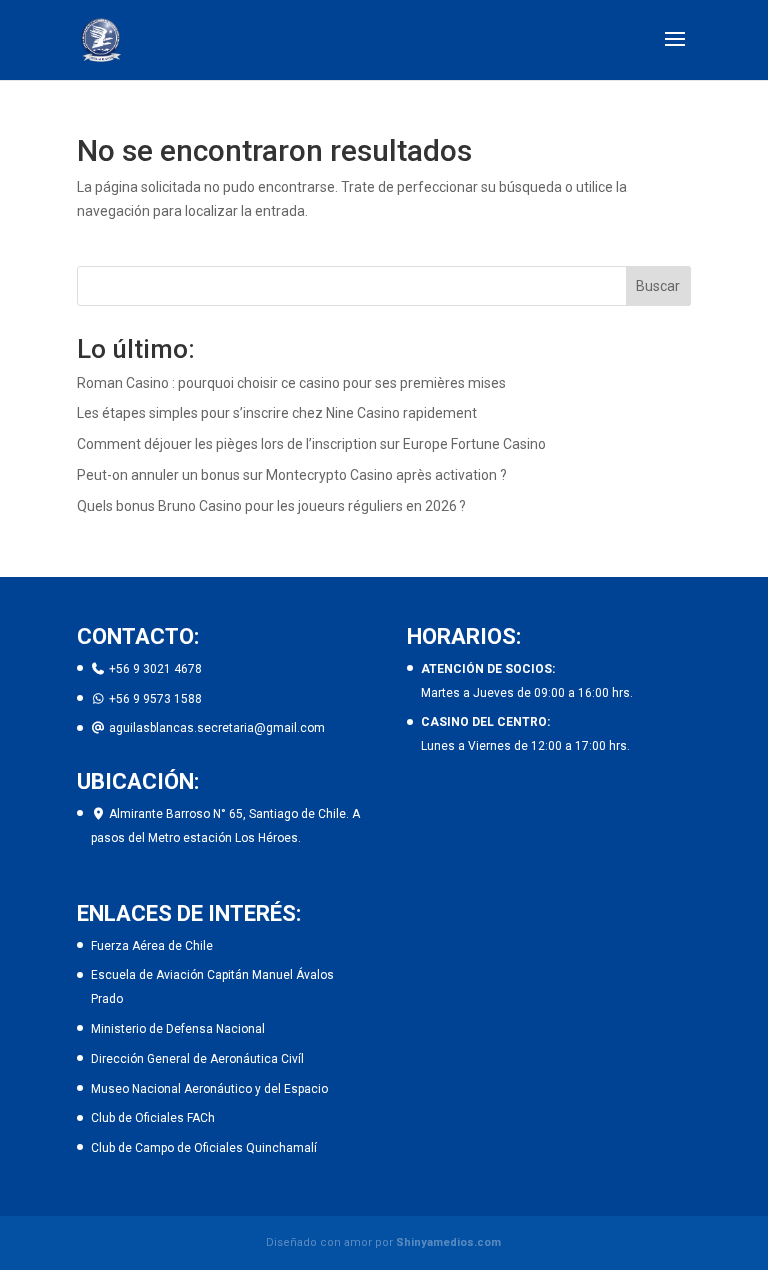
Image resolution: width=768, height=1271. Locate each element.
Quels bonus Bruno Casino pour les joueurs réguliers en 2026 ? (271, 506)
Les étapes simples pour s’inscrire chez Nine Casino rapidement (277, 413)
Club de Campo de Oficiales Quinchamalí (204, 1148)
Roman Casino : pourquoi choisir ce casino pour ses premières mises (291, 383)
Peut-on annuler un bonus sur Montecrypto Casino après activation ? (292, 475)
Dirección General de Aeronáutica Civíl (197, 1059)
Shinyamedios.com (448, 1242)
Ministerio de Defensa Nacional (178, 1029)
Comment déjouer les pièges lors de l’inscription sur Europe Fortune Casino (311, 444)
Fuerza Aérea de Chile (152, 946)
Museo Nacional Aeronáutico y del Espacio (209, 1089)
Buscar (658, 286)
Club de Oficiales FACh (153, 1118)
